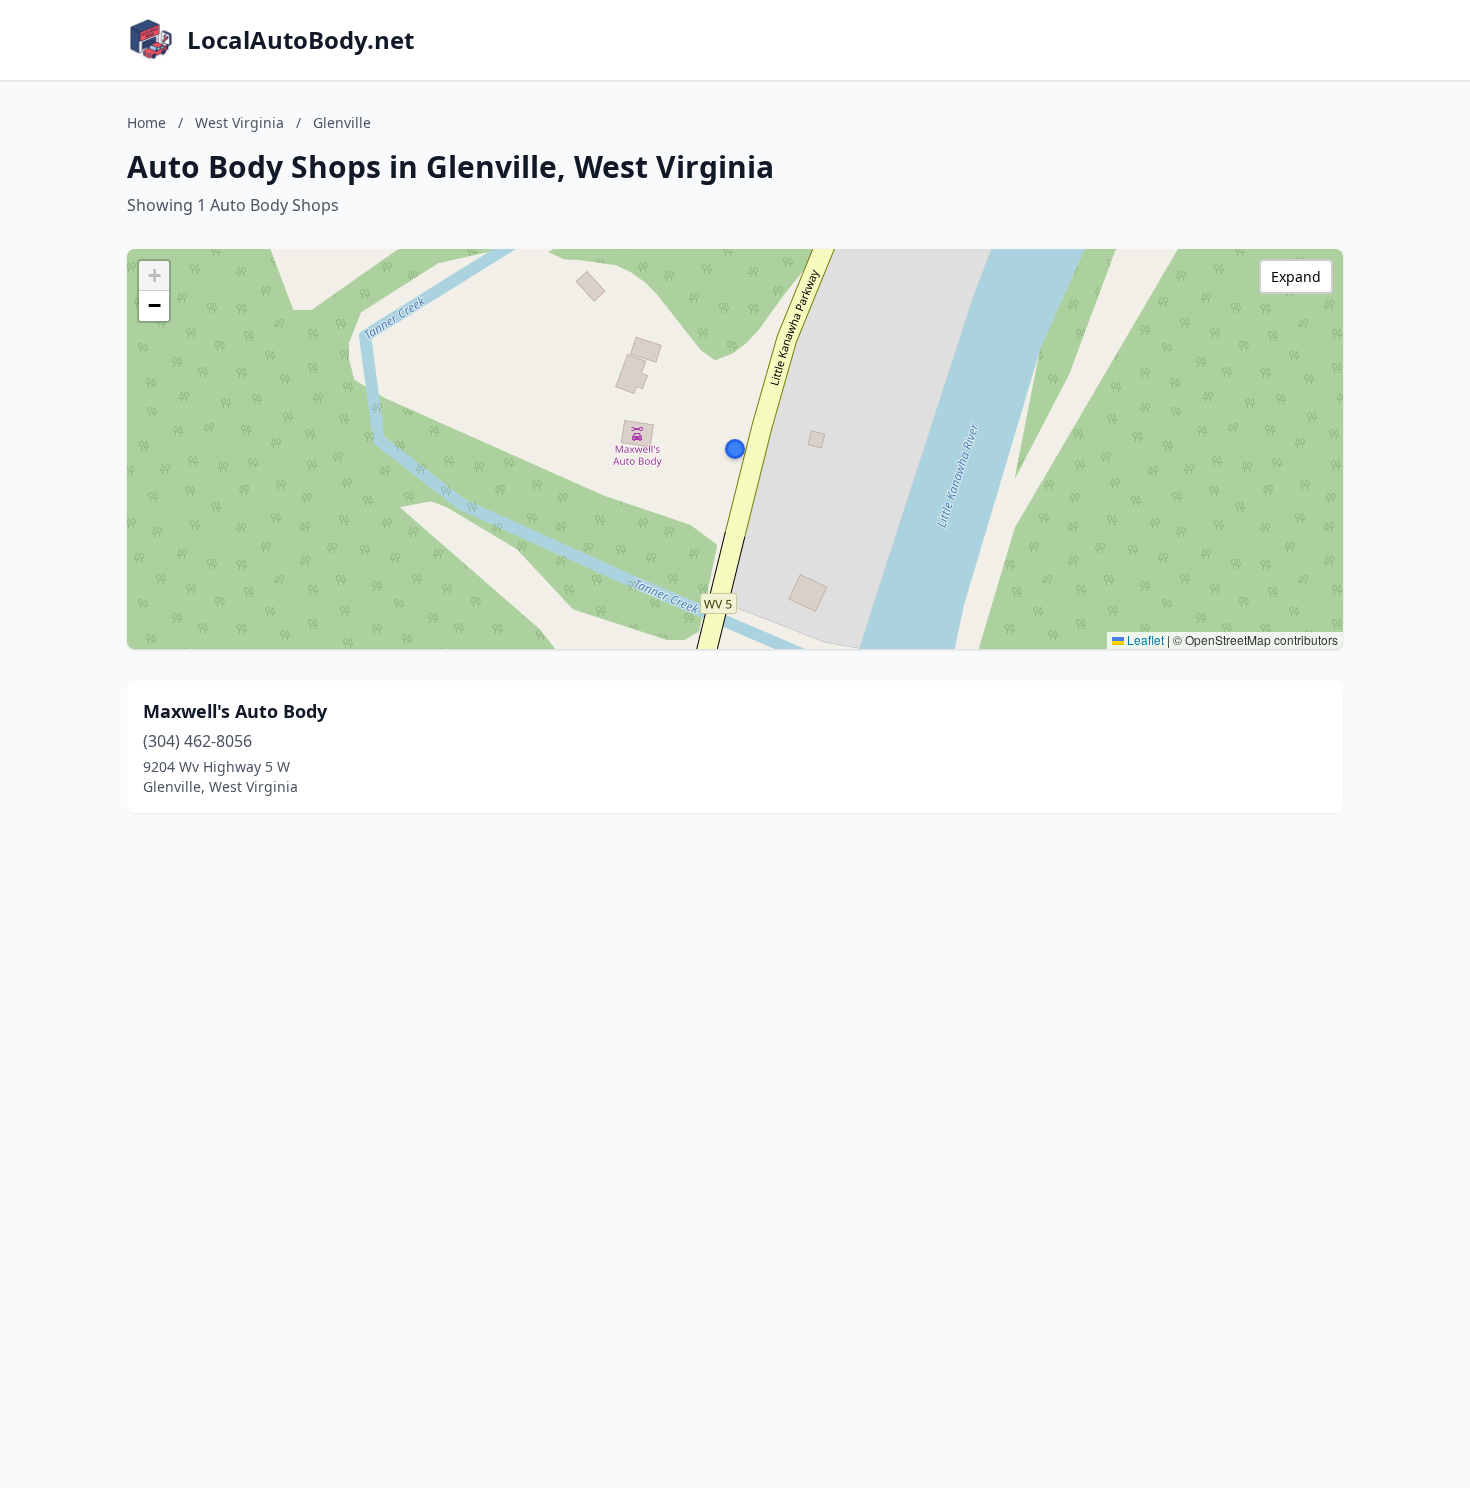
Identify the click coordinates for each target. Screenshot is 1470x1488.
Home (146, 122)
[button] (735, 449)
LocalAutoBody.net (300, 40)
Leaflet (1144, 639)
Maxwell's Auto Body (235, 711)
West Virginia (239, 122)
